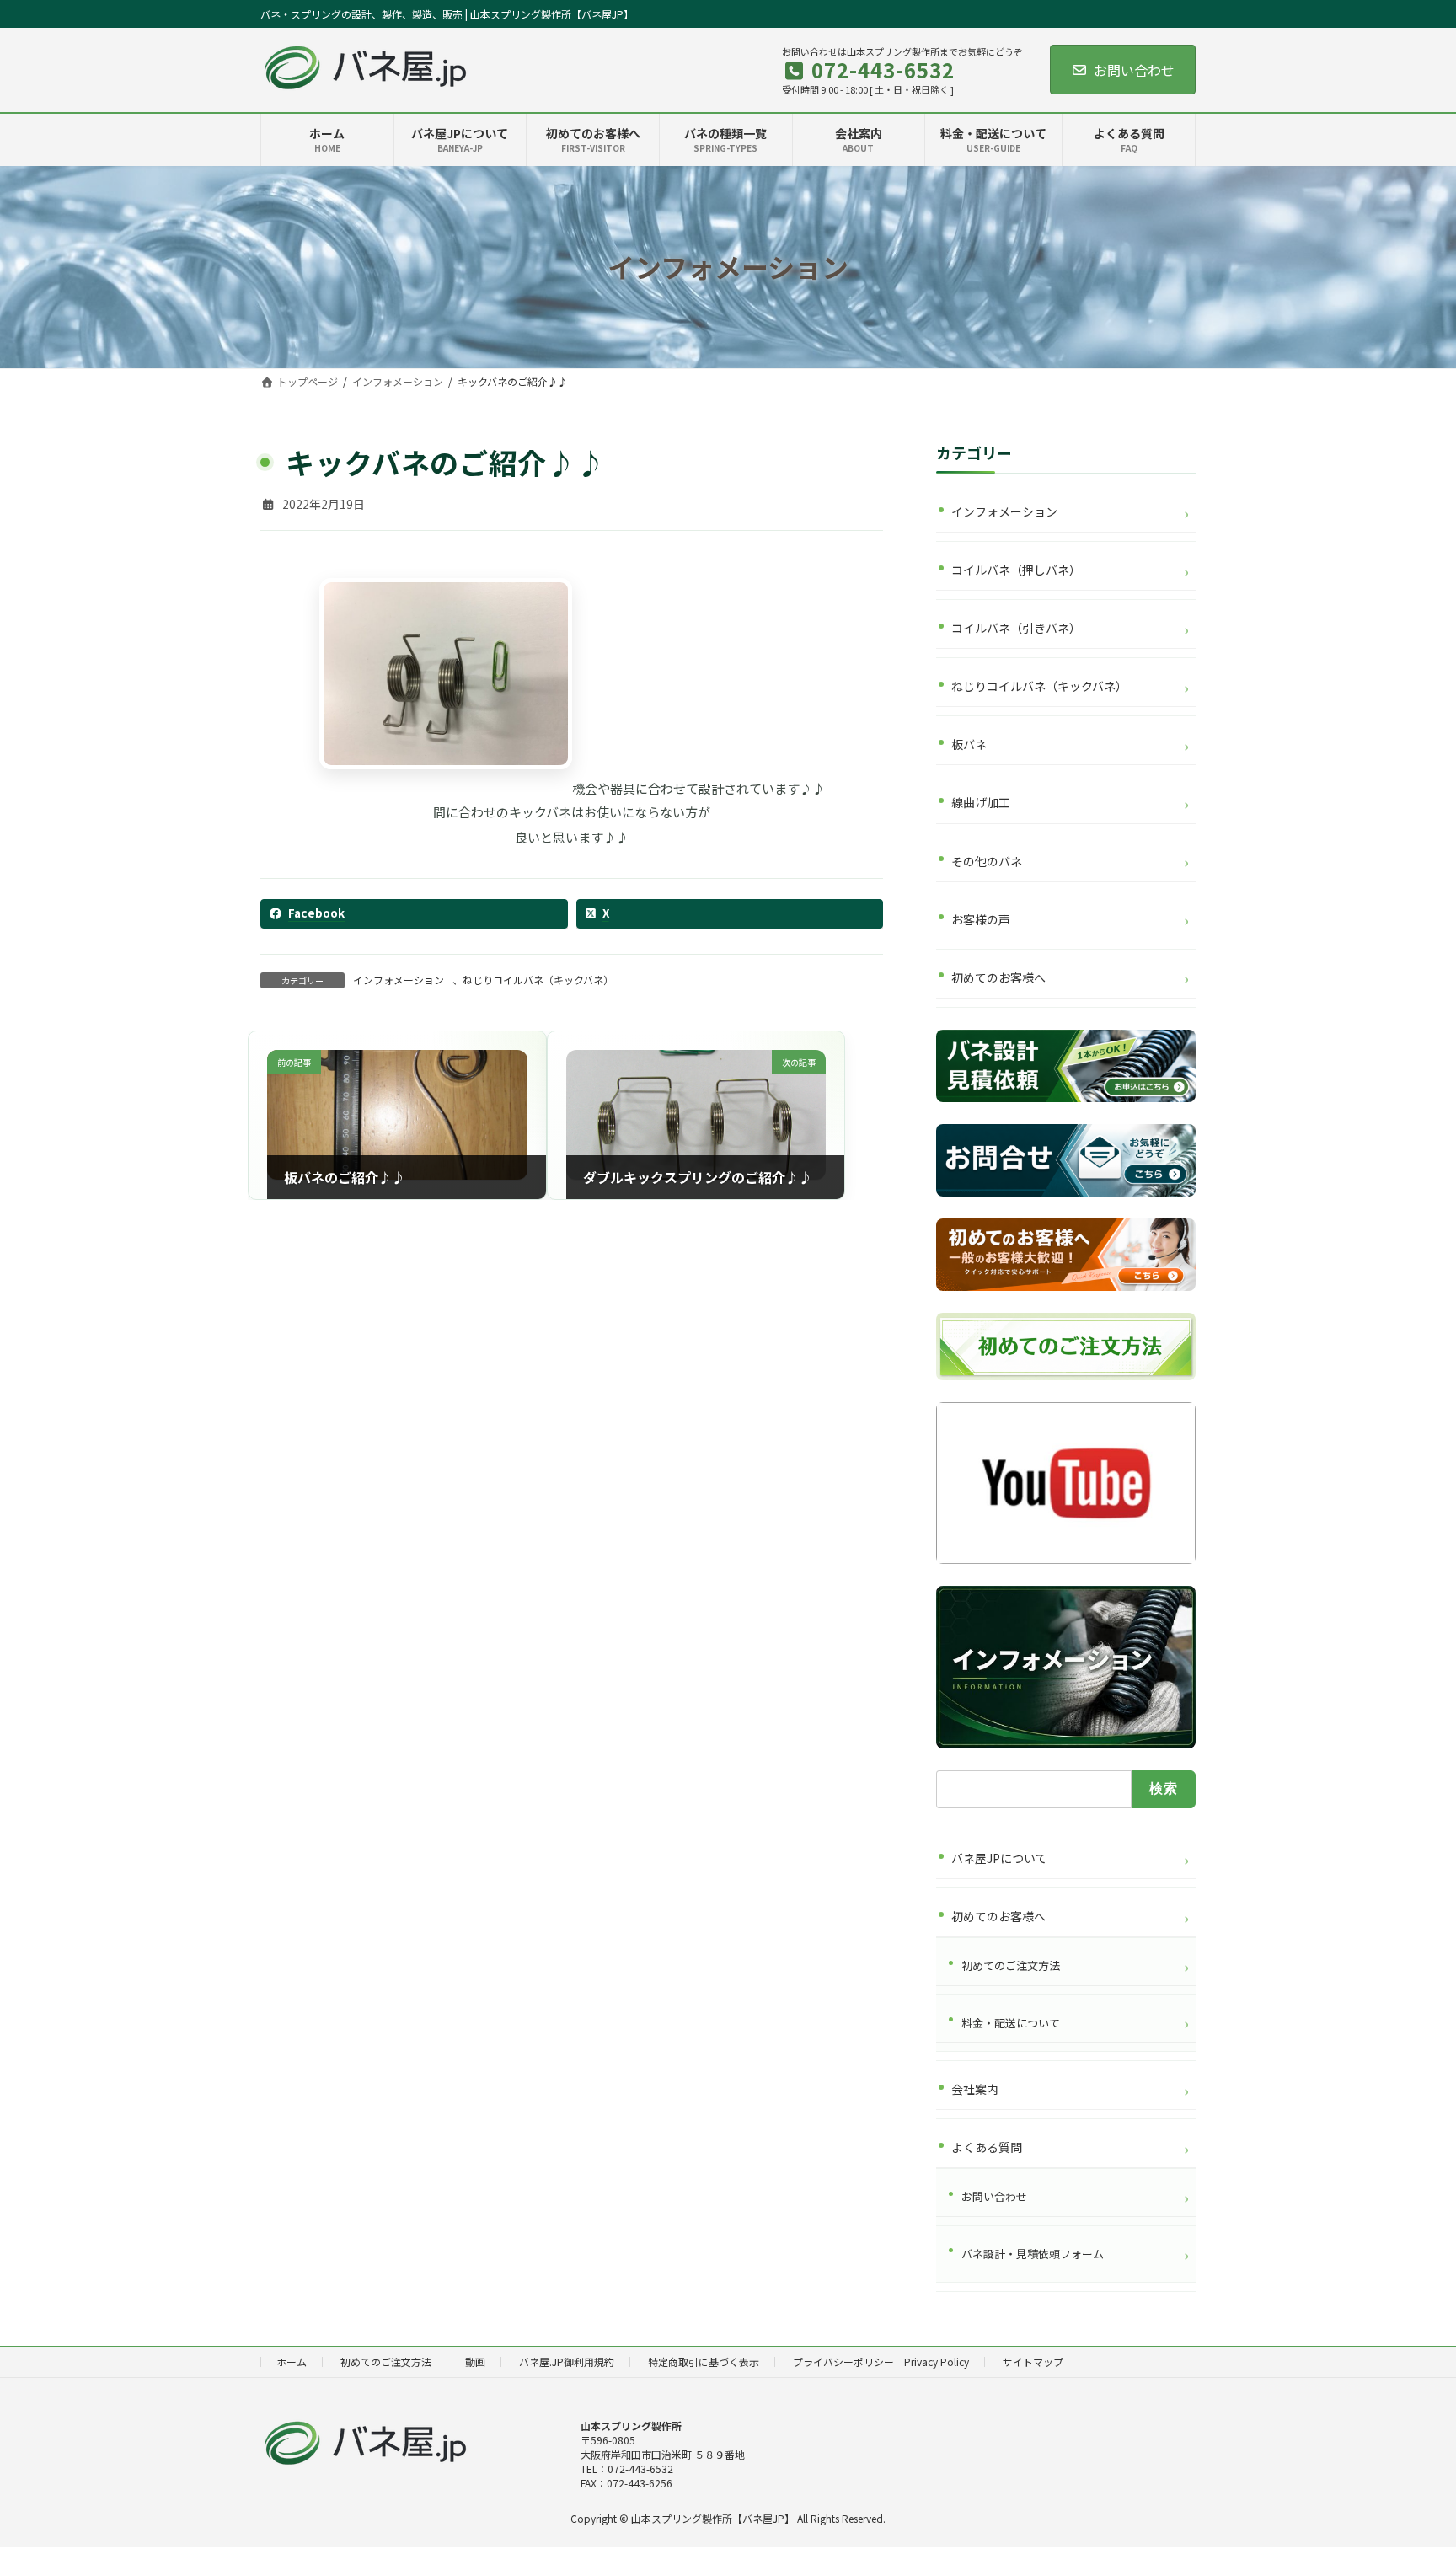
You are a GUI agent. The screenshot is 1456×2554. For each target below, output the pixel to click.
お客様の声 (981, 918)
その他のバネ (987, 860)
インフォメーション (399, 980)
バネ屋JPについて (999, 1858)
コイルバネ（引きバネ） (1016, 628)
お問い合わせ (1134, 70)
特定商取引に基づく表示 (704, 2361)
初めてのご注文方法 (1011, 1965)
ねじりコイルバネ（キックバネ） (538, 980)
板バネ (969, 744)
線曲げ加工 (981, 802)
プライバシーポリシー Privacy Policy (881, 2361)
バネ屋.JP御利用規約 (567, 2361)
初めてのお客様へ (998, 977)
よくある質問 (987, 2147)
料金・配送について (1011, 2022)
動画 (475, 2361)
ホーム (292, 2361)
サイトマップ (1033, 2361)
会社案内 (975, 2089)
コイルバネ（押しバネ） (1016, 570)
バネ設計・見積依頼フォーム (1033, 2253)
